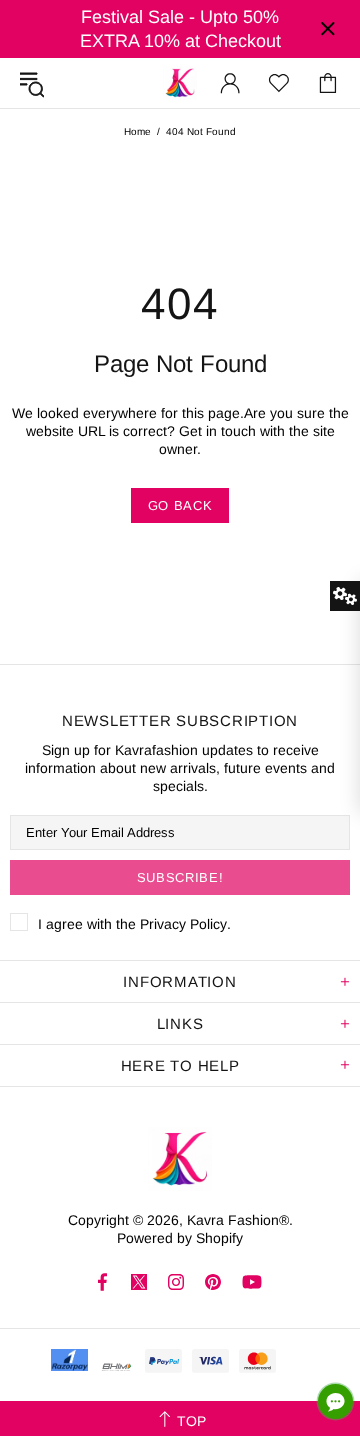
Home (137, 131)
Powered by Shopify (180, 1238)
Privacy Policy (183, 924)
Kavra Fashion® (180, 83)
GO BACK (180, 505)
